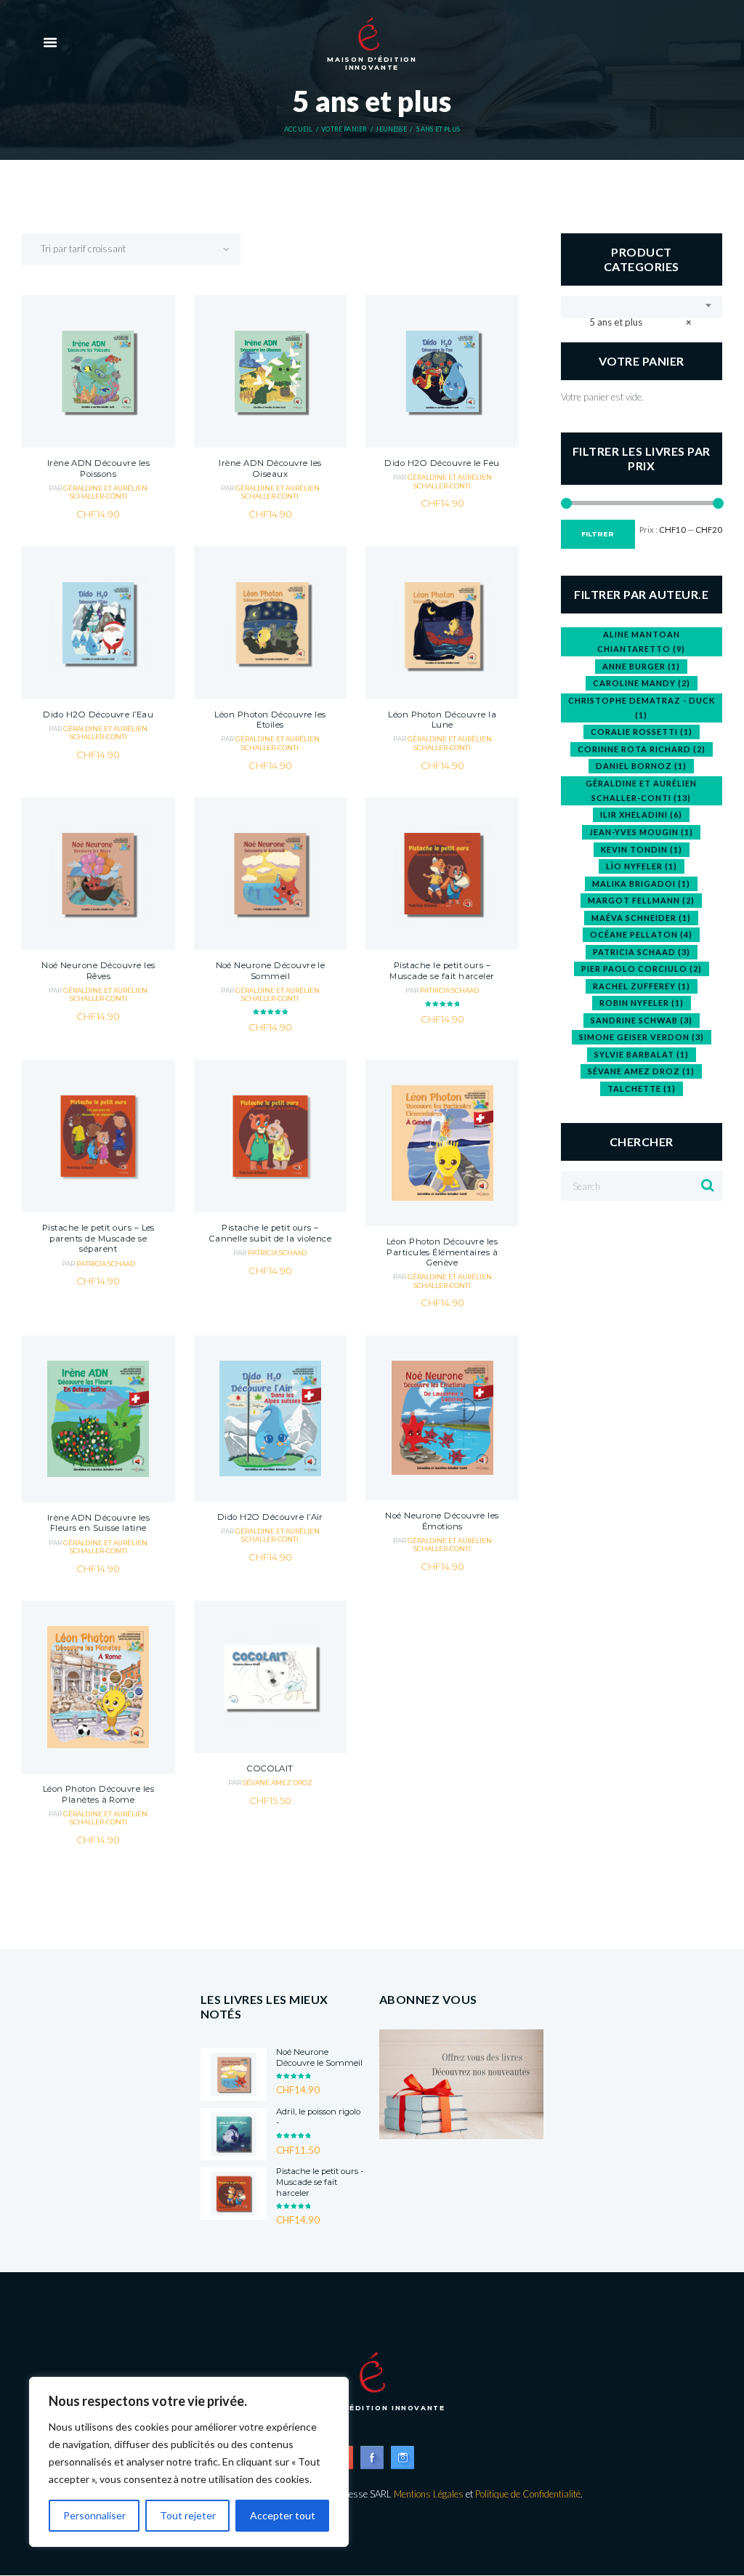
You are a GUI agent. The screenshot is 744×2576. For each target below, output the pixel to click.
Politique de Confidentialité (528, 2494)
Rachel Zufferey (642, 986)
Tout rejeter (188, 2515)
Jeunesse (391, 129)
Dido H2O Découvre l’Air (270, 1517)
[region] (189, 2462)
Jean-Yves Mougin (641, 832)
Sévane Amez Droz (278, 1783)
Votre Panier (344, 129)
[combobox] (642, 307)
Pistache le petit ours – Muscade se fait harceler (442, 971)
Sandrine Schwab (642, 1020)
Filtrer (598, 534)
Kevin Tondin (642, 849)
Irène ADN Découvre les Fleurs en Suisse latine (98, 1523)
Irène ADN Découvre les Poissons (98, 468)
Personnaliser (94, 2515)
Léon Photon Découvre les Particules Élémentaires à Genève (442, 1252)
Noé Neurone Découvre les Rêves (98, 971)
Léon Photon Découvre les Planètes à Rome (98, 1794)
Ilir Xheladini (641, 814)
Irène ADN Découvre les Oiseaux (270, 468)
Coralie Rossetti (642, 732)
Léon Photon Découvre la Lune (442, 720)
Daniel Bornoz (641, 766)
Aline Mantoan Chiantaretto (641, 641)
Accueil (298, 129)
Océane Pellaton (641, 934)
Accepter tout (283, 2515)
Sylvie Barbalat (642, 1054)
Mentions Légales (429, 2494)
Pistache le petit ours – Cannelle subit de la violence (271, 1233)
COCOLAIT (270, 1768)
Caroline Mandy (642, 683)
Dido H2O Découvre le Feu (442, 463)
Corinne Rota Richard (642, 749)
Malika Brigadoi (641, 884)
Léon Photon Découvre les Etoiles (270, 720)
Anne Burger (641, 666)
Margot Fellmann (641, 900)
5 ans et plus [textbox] (637, 322)
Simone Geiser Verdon (642, 1037)
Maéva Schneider (641, 918)
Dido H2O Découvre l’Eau (98, 715)
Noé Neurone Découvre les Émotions (442, 1521)
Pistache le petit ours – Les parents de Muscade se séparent (98, 1238)
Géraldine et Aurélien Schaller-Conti (105, 492)
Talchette (642, 1088)
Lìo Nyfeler (642, 866)
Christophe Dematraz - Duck (642, 708)
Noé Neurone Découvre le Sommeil (271, 971)
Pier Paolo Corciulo (642, 969)
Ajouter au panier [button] (98, 415)
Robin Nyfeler (642, 1003)
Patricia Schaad (449, 990)
